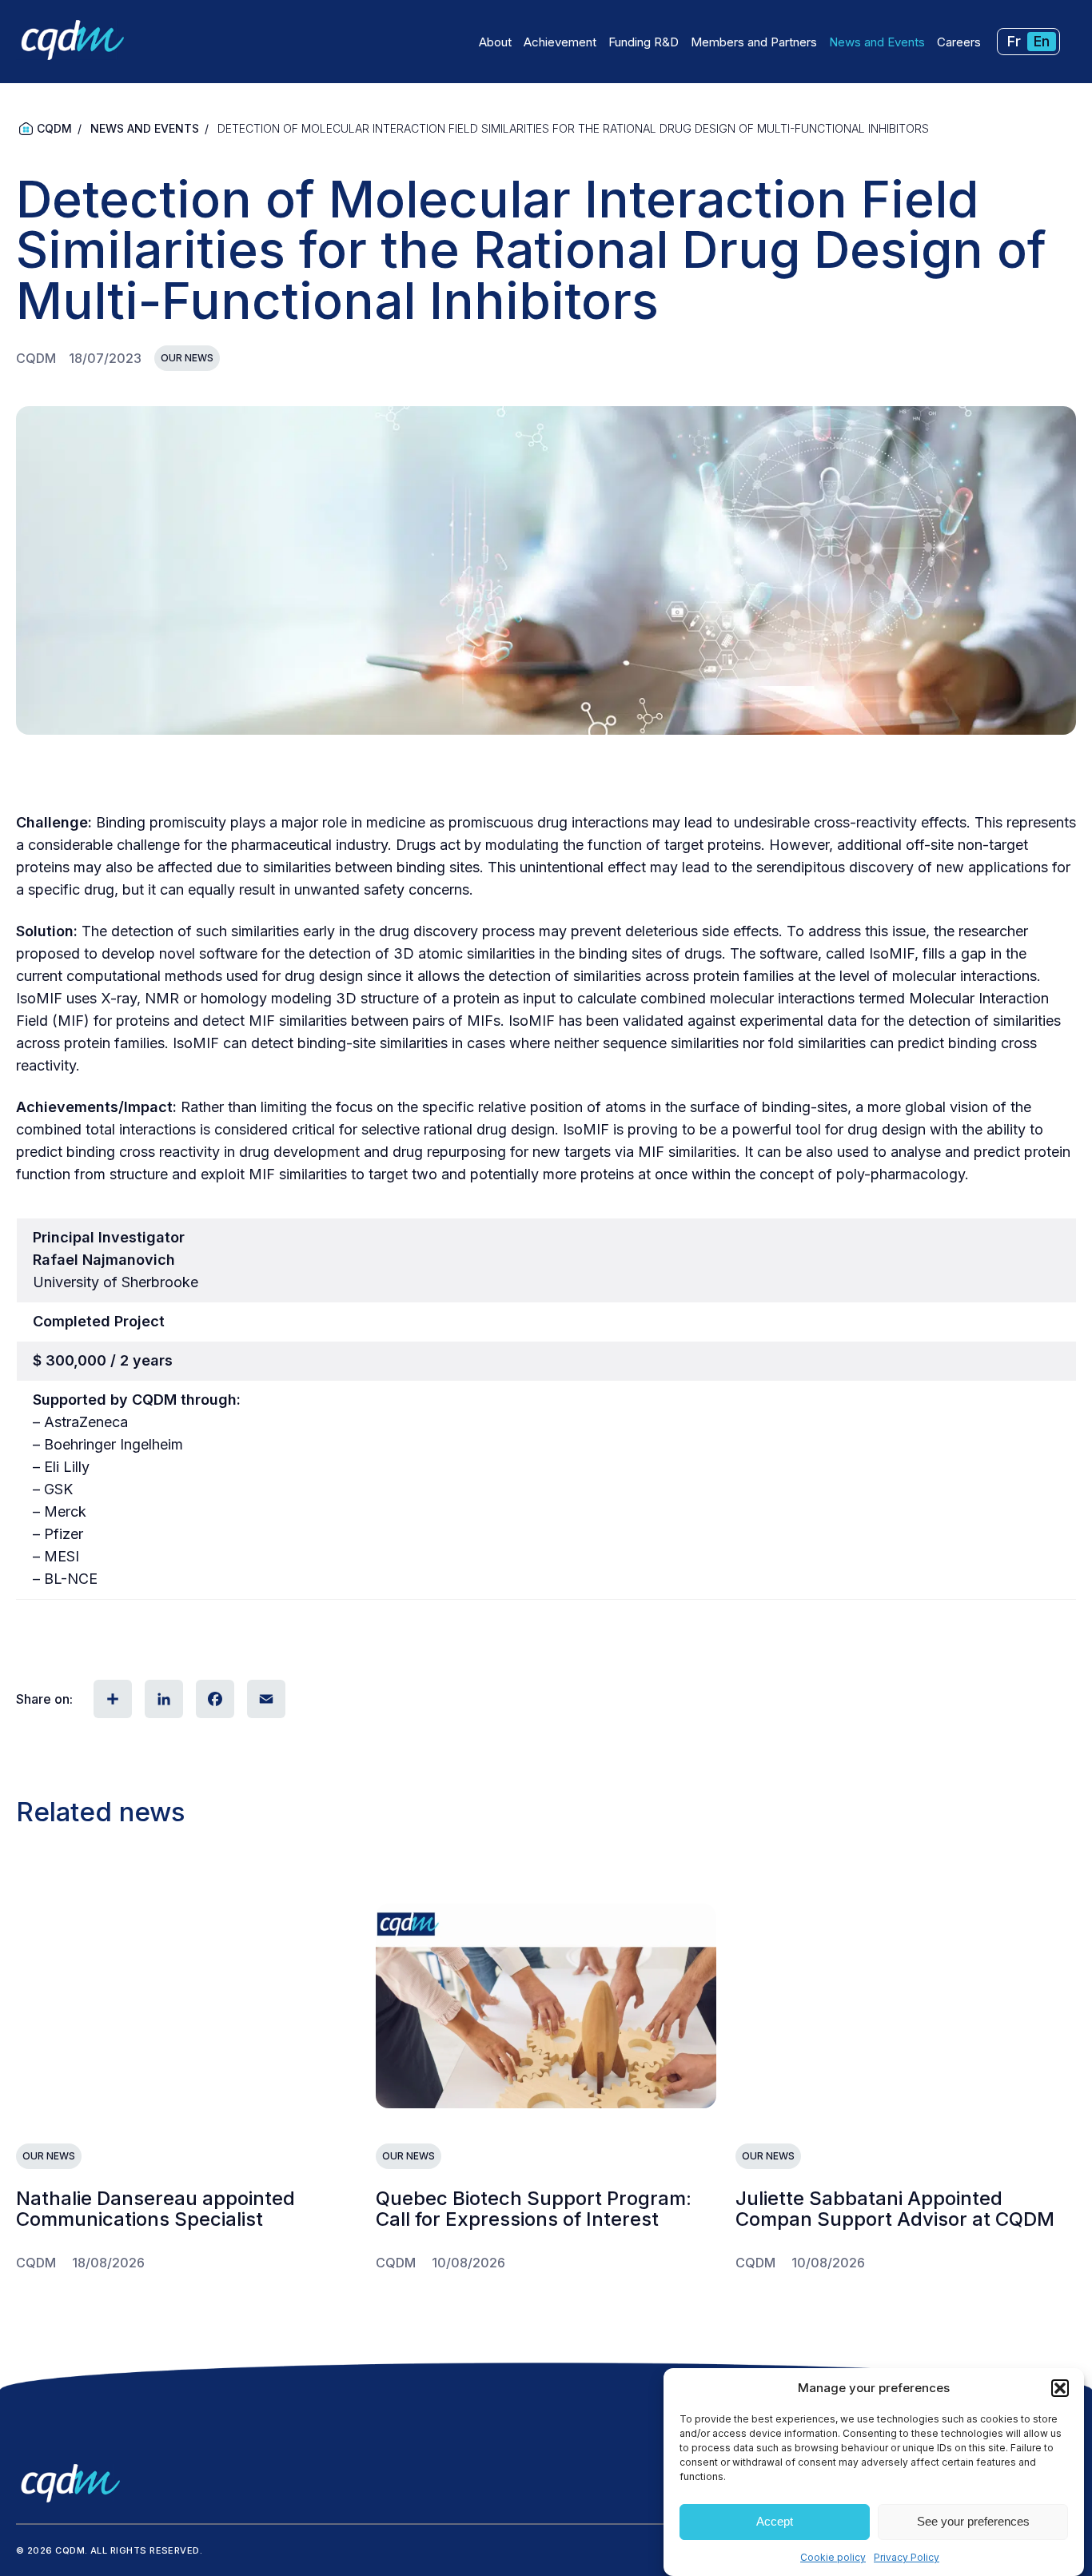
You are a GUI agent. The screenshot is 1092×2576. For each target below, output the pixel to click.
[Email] (265, 1699)
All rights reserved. (146, 2550)
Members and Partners (754, 42)
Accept (775, 2522)
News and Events (877, 42)
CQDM (54, 128)
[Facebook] (213, 1699)
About (495, 42)
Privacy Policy (907, 2557)
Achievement (560, 42)
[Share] (111, 1699)
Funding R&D (644, 42)
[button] (1060, 2388)
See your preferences (973, 2522)
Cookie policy (833, 2557)
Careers (959, 42)
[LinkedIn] (162, 1699)
